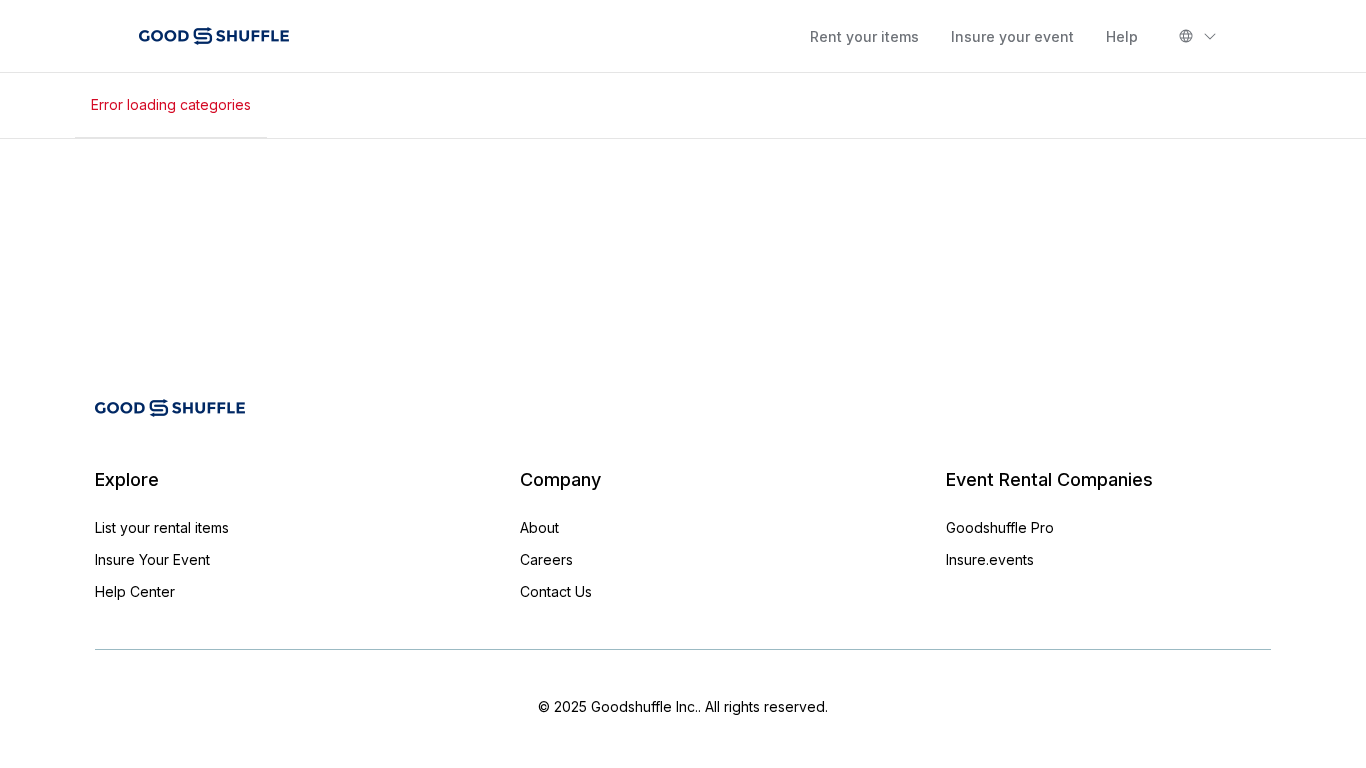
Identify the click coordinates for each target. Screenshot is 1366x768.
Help (1122, 36)
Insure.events (990, 559)
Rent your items (864, 36)
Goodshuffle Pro (1000, 527)
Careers (546, 559)
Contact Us (556, 591)
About (539, 527)
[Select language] (1198, 36)
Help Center (135, 591)
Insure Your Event (152, 559)
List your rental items (162, 527)
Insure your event (1012, 36)
